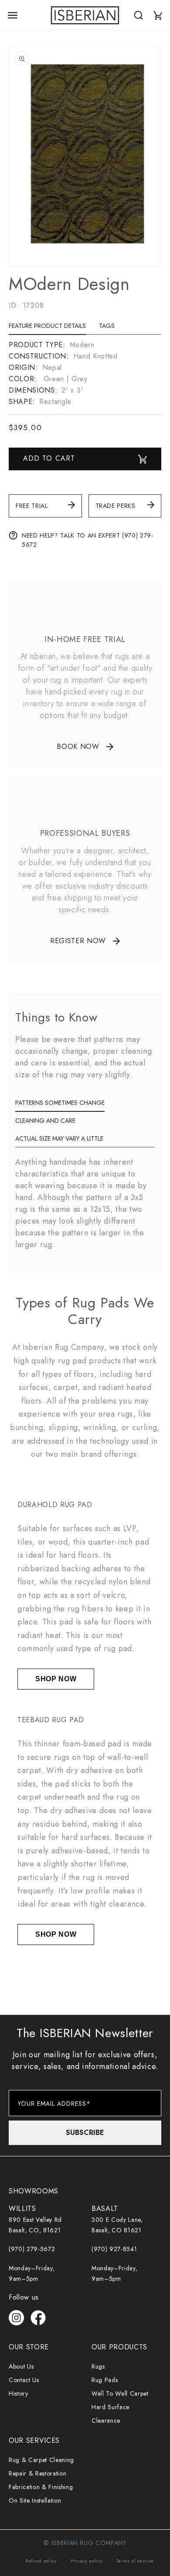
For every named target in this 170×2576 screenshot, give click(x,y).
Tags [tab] (107, 326)
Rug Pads (105, 2380)
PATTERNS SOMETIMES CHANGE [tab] (60, 1103)
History (19, 2393)
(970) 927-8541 (114, 2249)
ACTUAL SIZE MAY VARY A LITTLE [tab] (59, 1138)
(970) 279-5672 (32, 2249)
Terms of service (135, 2561)
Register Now (78, 941)
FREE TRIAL (32, 506)
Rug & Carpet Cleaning (41, 2460)
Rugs (98, 2366)
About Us (21, 2366)
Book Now (78, 747)
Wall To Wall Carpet (120, 2393)
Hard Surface (110, 2407)
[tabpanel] (85, 373)
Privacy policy (87, 2561)
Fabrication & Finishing (41, 2487)
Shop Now (56, 1679)
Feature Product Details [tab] (47, 326)
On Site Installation (35, 2500)
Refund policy (41, 2561)
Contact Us (24, 2380)
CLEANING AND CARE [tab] (45, 1121)
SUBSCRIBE (85, 2133)
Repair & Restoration (37, 2473)
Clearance (106, 2421)
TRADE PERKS (116, 506)
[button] (13, 15)
